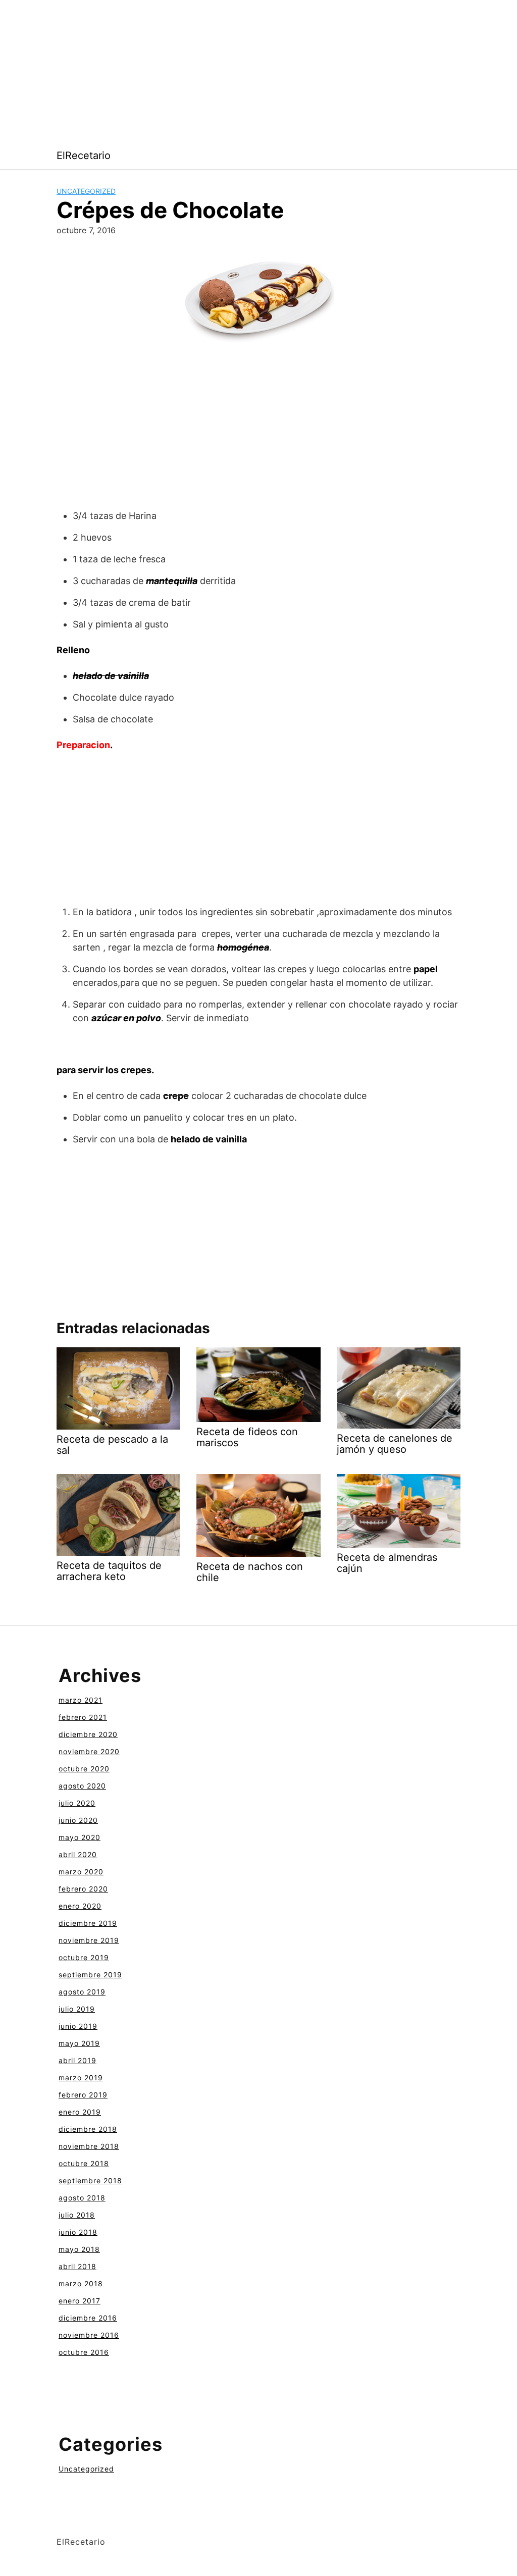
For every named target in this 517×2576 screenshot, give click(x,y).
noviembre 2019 (89, 1940)
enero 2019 (80, 2112)
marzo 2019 (81, 2078)
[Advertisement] (258, 71)
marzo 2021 (81, 1700)
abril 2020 (78, 1854)
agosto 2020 (82, 1786)
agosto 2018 (82, 2198)
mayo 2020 (80, 1837)
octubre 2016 (84, 2352)
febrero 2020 (83, 1889)
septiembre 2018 (90, 2180)
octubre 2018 (84, 2163)
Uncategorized (86, 191)
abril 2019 (77, 2060)
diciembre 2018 (88, 2129)
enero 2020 (80, 1906)
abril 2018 (77, 2266)
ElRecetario (84, 155)
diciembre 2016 (88, 2318)
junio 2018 (78, 2232)
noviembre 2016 (89, 2335)
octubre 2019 (84, 1957)
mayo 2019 (79, 2043)
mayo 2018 (79, 2249)
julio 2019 (77, 2009)
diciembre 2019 (88, 1923)
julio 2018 (77, 2215)
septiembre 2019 (90, 1975)
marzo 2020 (81, 1872)
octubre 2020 (84, 1769)
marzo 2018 (81, 2283)
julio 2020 (77, 1803)
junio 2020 (78, 1820)
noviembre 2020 (89, 1751)
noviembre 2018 (89, 2146)
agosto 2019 (82, 1992)
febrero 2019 (83, 2095)
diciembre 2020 (88, 1734)
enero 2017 (80, 2301)
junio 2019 (78, 2026)
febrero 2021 (83, 1717)
